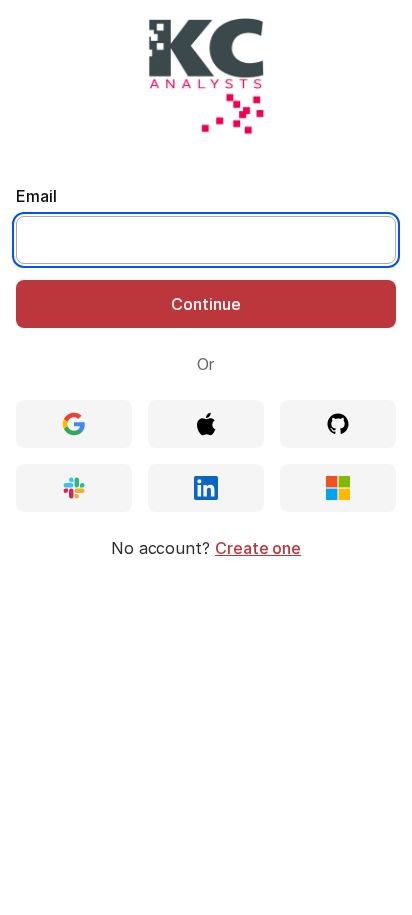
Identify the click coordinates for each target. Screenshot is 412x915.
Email (36, 196)
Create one (258, 548)
